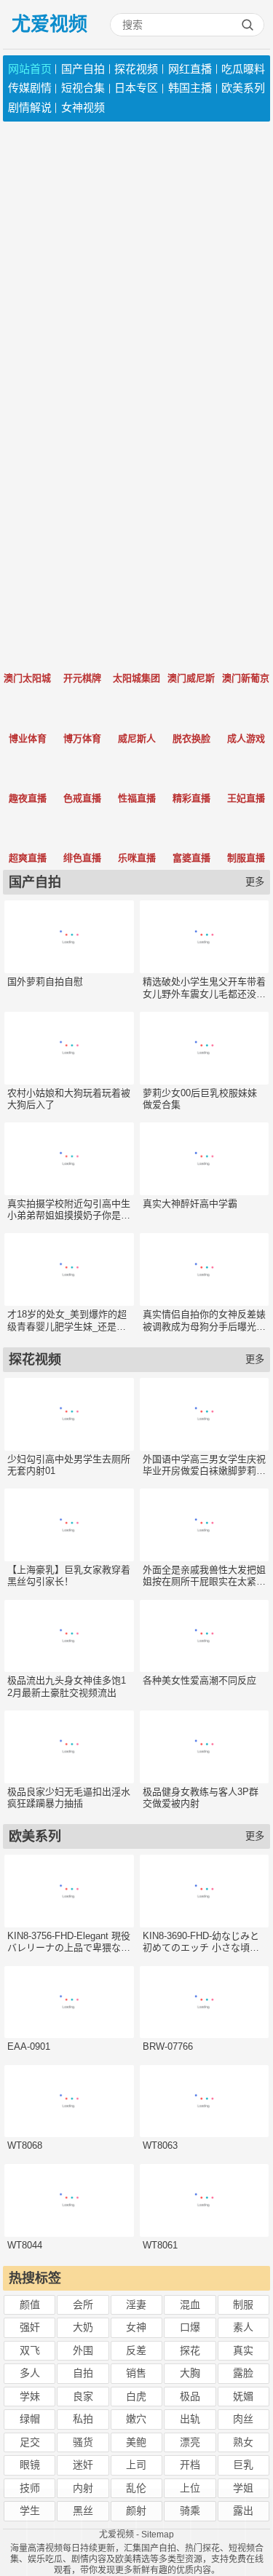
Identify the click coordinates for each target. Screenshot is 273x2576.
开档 (190, 2465)
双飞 (30, 2350)
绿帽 (30, 2419)
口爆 (190, 2327)
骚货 (83, 2442)
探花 (190, 2350)
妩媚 (243, 2396)
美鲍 (136, 2442)
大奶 (83, 2327)
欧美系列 (243, 88)
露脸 (243, 2373)
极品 (190, 2396)
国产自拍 (83, 69)
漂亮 (190, 2442)
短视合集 (83, 88)
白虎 (136, 2396)
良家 (83, 2396)
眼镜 (30, 2465)
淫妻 (136, 2304)
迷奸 (83, 2465)
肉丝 (243, 2419)
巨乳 (243, 2465)
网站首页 (30, 69)
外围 (83, 2350)
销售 (136, 2373)
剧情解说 (30, 107)
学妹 (30, 2396)
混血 (190, 2304)
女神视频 (83, 107)
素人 (243, 2327)
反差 (136, 2350)
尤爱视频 (50, 24)
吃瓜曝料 (243, 69)
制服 (243, 2304)
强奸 (30, 2327)
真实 (243, 2350)
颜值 (30, 2304)
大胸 (190, 2373)
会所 (83, 2304)
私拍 (83, 2419)
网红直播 (190, 69)
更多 (255, 882)
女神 (136, 2327)
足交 (30, 2442)
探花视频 (136, 69)
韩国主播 (190, 88)
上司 (136, 2465)
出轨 (190, 2419)
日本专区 (136, 88)
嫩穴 (136, 2419)
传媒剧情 (30, 88)
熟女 (243, 2442)
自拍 (83, 2373)
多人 (30, 2373)
